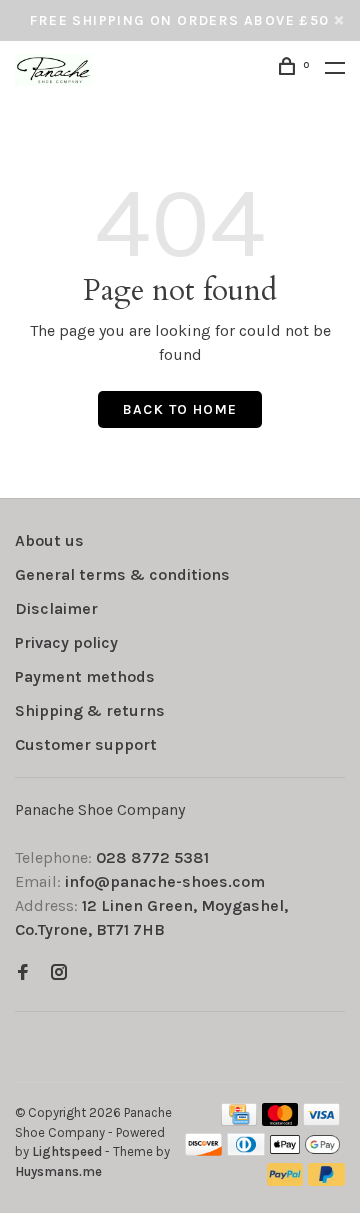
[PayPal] (285, 1180)
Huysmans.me (58, 1171)
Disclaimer (56, 608)
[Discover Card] (203, 1150)
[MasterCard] (280, 1120)
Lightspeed (67, 1151)
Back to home (180, 409)
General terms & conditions (122, 574)
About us (49, 540)
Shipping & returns (90, 710)
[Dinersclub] (246, 1150)
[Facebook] (23, 973)
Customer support (86, 744)
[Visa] (321, 1120)
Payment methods (85, 676)
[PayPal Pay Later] (326, 1180)
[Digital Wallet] (305, 1150)
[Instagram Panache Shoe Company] (59, 973)
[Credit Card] (239, 1120)
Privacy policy (66, 642)
